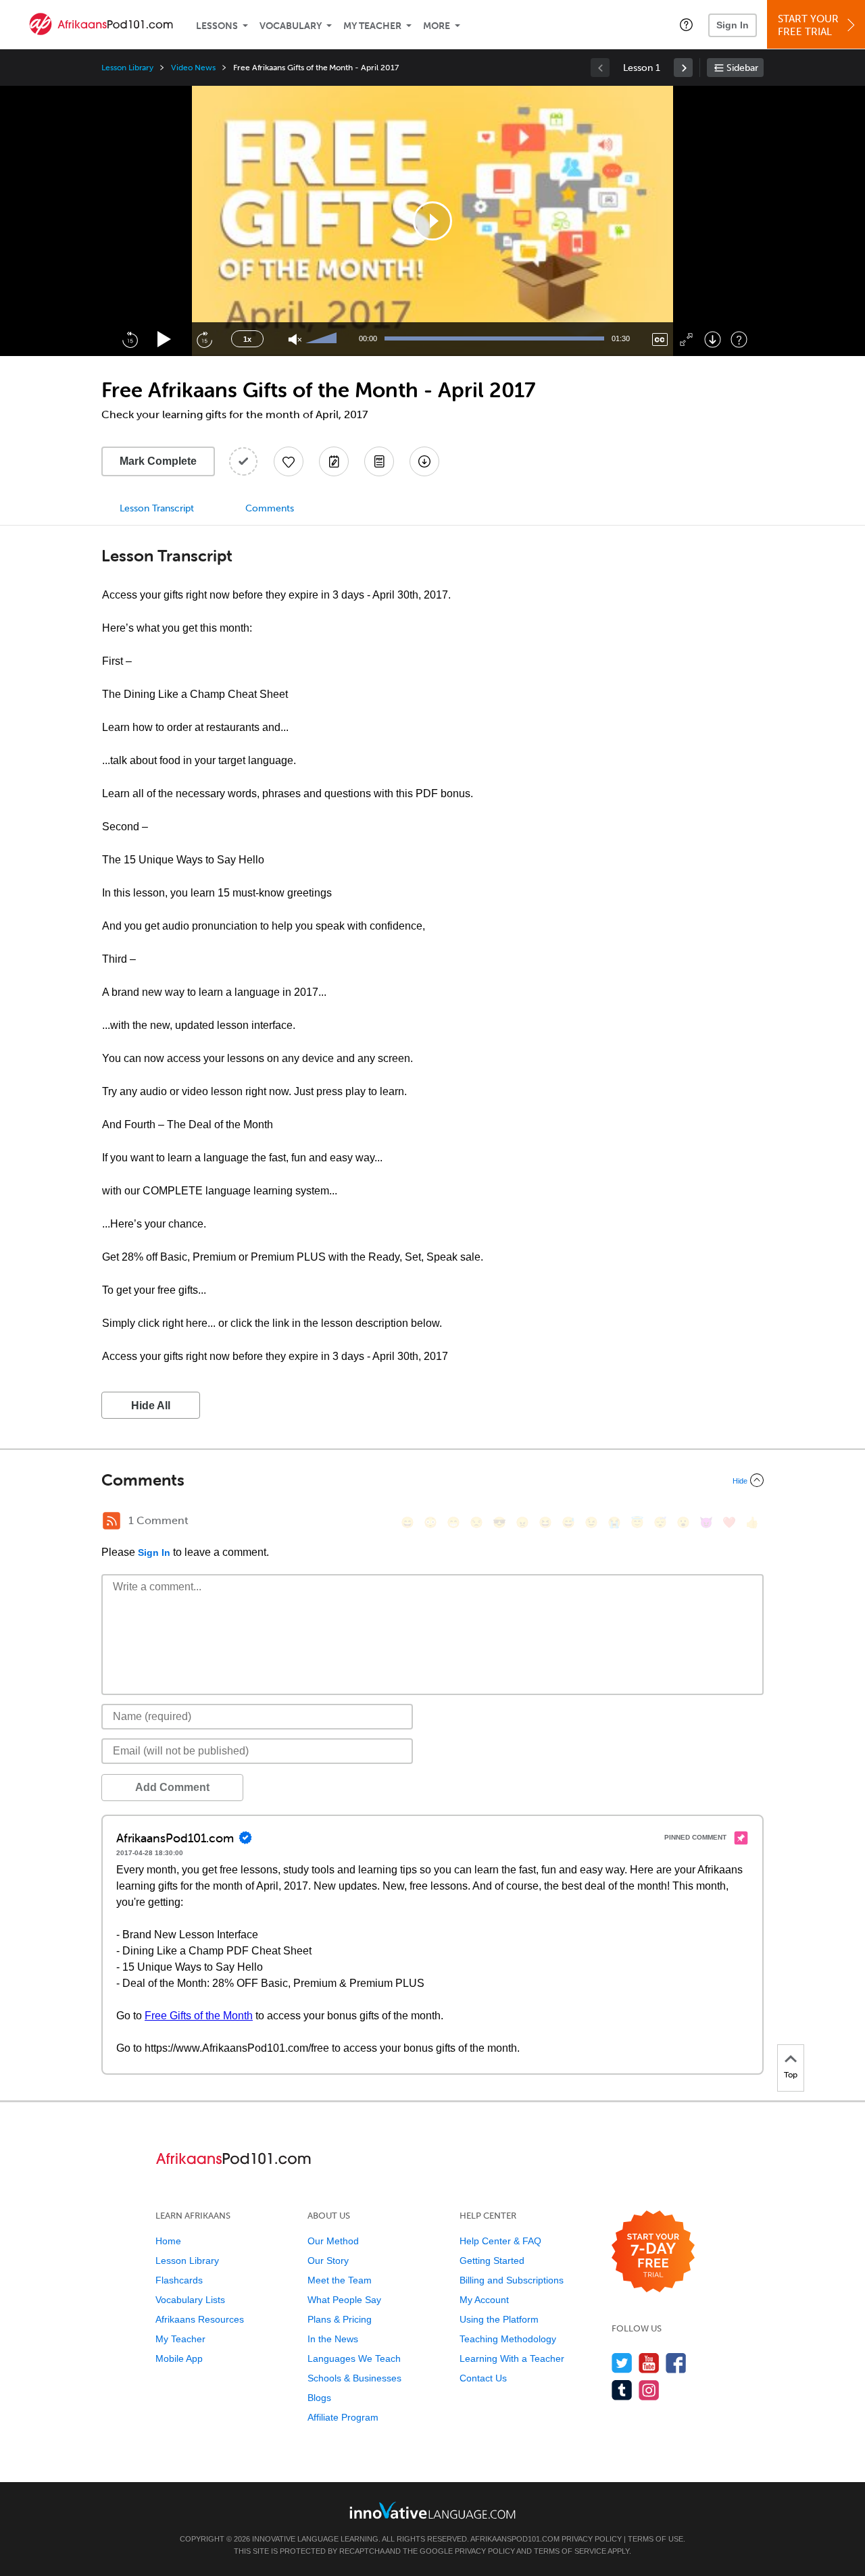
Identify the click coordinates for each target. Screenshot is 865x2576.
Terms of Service (570, 2551)
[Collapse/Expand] (432, 1480)
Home (168, 2241)
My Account (484, 2300)
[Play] (165, 339)
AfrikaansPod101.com (515, 2539)
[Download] (713, 339)
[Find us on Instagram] (649, 2390)
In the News (333, 2339)
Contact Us (483, 2378)
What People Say (344, 2300)
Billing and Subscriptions (512, 2280)
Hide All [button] (151, 1406)
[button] (686, 24)
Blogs (319, 2398)
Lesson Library (127, 68)
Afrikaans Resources (200, 2319)
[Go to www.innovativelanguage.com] (432, 2510)
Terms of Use (656, 2539)
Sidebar (742, 68)
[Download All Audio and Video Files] (424, 461)
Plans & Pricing (340, 2319)
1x (247, 339)
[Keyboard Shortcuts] (739, 339)
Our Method (333, 2241)
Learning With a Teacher (512, 2358)
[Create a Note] (334, 461)
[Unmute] (295, 339)
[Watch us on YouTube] (649, 2363)
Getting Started (492, 2261)
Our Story (328, 2261)
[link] (683, 68)
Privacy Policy (592, 2539)
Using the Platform (499, 2319)
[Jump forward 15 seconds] (204, 339)
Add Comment (172, 1787)
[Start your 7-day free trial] (653, 2252)
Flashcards (179, 2280)
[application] (432, 221)
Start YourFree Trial (808, 25)
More (437, 26)
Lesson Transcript (157, 508)
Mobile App (179, 2358)
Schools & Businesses (354, 2378)
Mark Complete (158, 461)
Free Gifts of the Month (199, 2016)
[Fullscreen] (686, 339)
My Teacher (372, 26)
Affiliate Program (343, 2417)
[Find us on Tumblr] (622, 2390)
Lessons (217, 26)
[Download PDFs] (379, 461)
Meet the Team (340, 2280)
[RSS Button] (112, 1521)
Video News (193, 68)
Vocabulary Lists (190, 2300)
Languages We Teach (354, 2358)
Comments (270, 508)
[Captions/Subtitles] (660, 339)
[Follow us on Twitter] (622, 2363)
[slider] (323, 339)
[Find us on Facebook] (676, 2363)
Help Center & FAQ (500, 2241)
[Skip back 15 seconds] (130, 339)
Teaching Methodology (508, 2339)
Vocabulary (291, 26)
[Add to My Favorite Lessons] (289, 461)
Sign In (733, 25)
